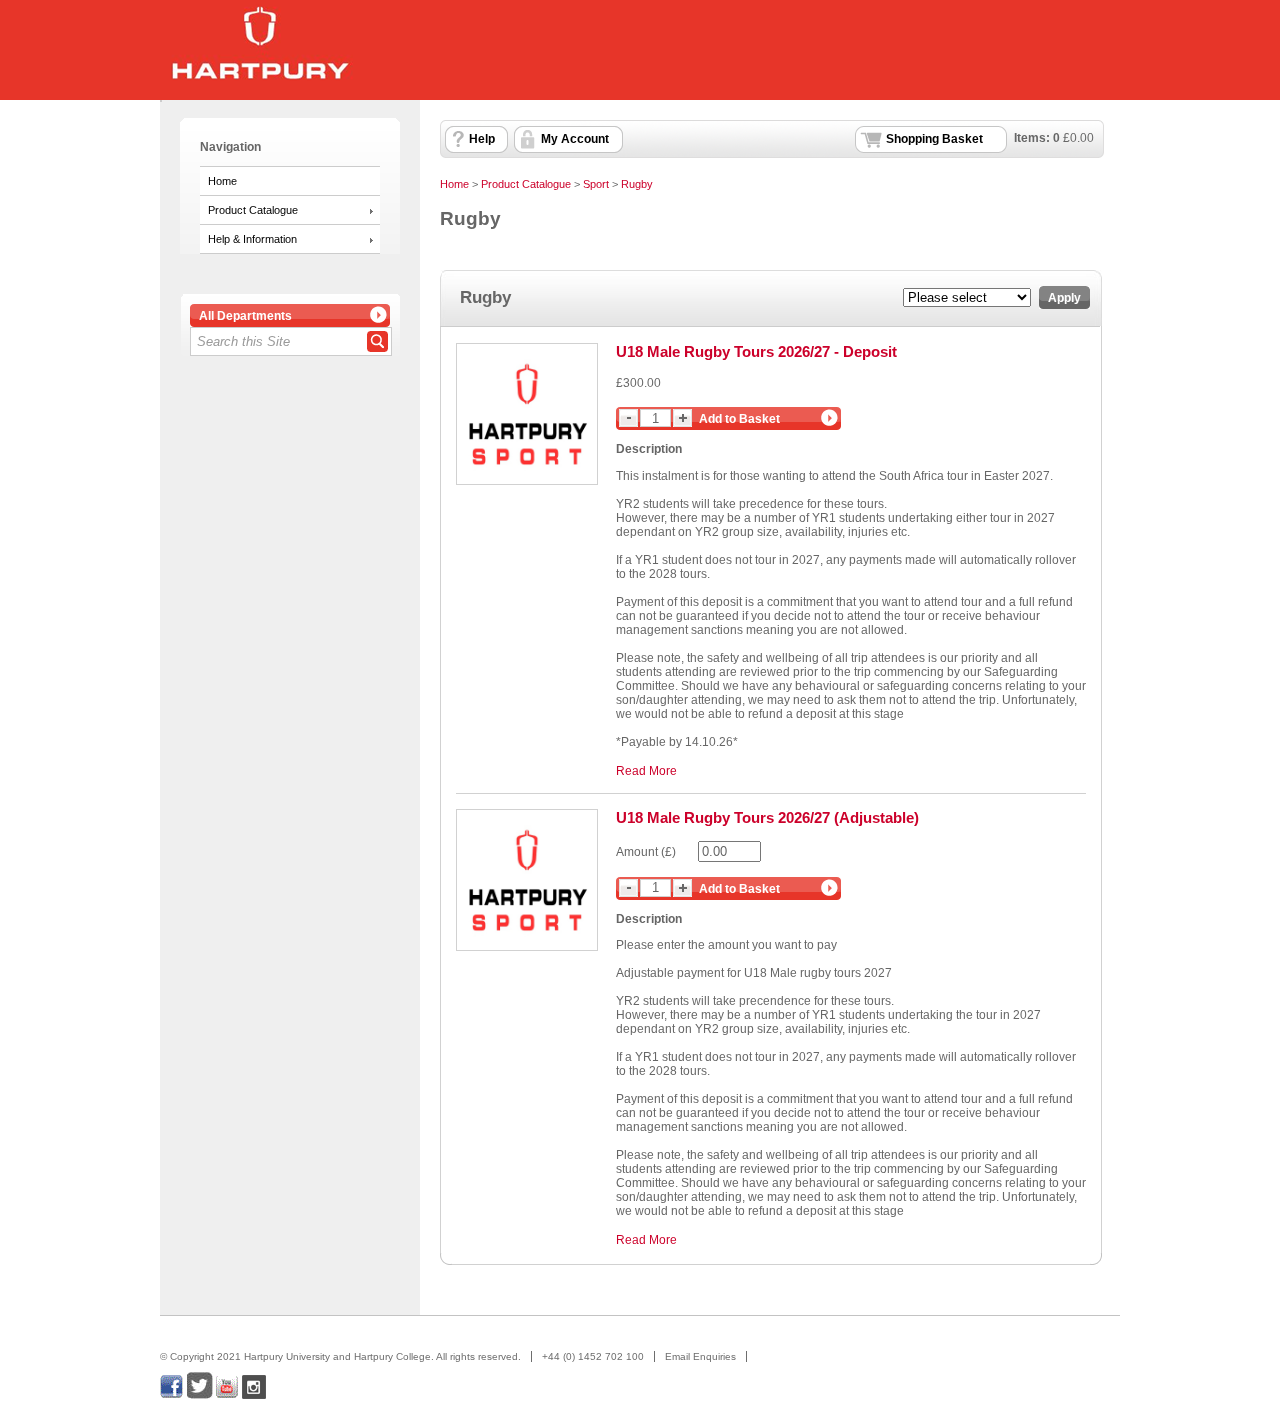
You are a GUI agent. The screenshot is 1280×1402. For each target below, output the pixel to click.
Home (222, 181)
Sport (596, 184)
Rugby (637, 184)
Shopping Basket (934, 139)
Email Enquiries (700, 1356)
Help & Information (252, 239)
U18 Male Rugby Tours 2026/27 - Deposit (756, 351)
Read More (646, 771)
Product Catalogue (253, 210)
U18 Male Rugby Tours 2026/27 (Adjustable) (767, 817)
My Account (575, 139)
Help (482, 139)
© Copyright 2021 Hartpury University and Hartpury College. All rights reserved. (340, 1356)
